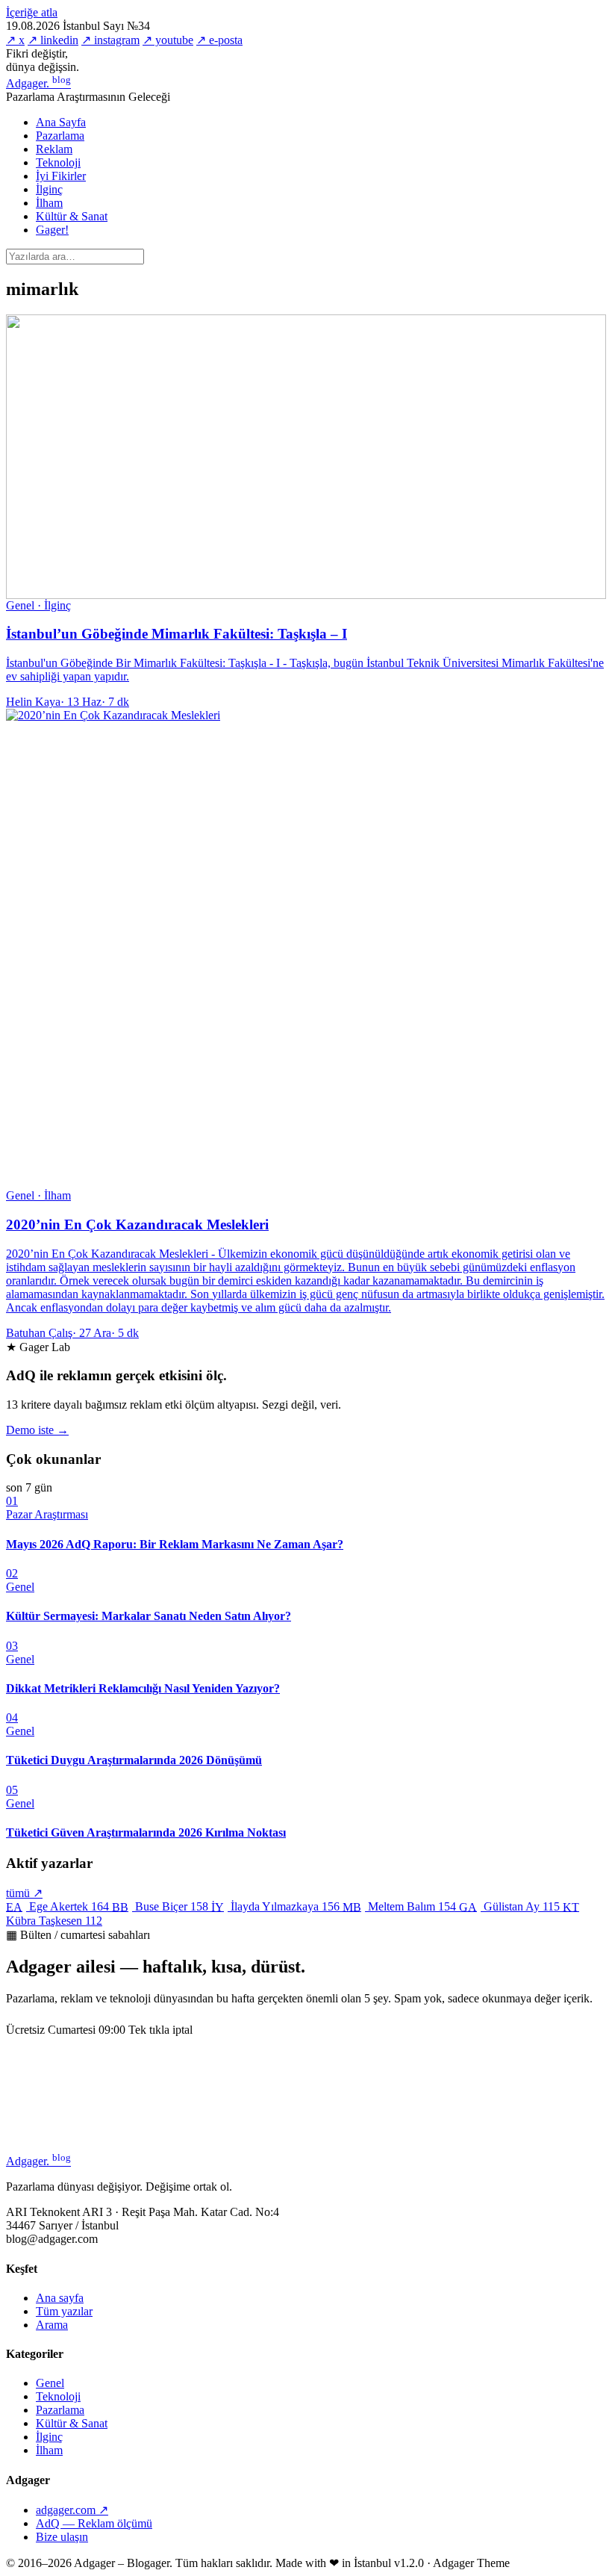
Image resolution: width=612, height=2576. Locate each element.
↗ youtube (168, 40)
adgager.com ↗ (72, 2510)
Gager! (52, 230)
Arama (52, 2325)
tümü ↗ (24, 1893)
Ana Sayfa (61, 122)
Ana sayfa (60, 2298)
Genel (50, 2383)
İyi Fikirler (61, 176)
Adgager (38, 83)
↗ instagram (110, 40)
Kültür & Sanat (72, 216)
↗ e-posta (219, 40)
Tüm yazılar (64, 2311)
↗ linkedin (53, 40)
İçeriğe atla (32, 12)
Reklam (54, 149)
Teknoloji (58, 162)
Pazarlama (60, 136)
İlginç (49, 189)
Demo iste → (37, 1430)
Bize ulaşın (62, 2537)
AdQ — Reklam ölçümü (94, 2523)
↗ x (15, 40)
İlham (49, 203)
